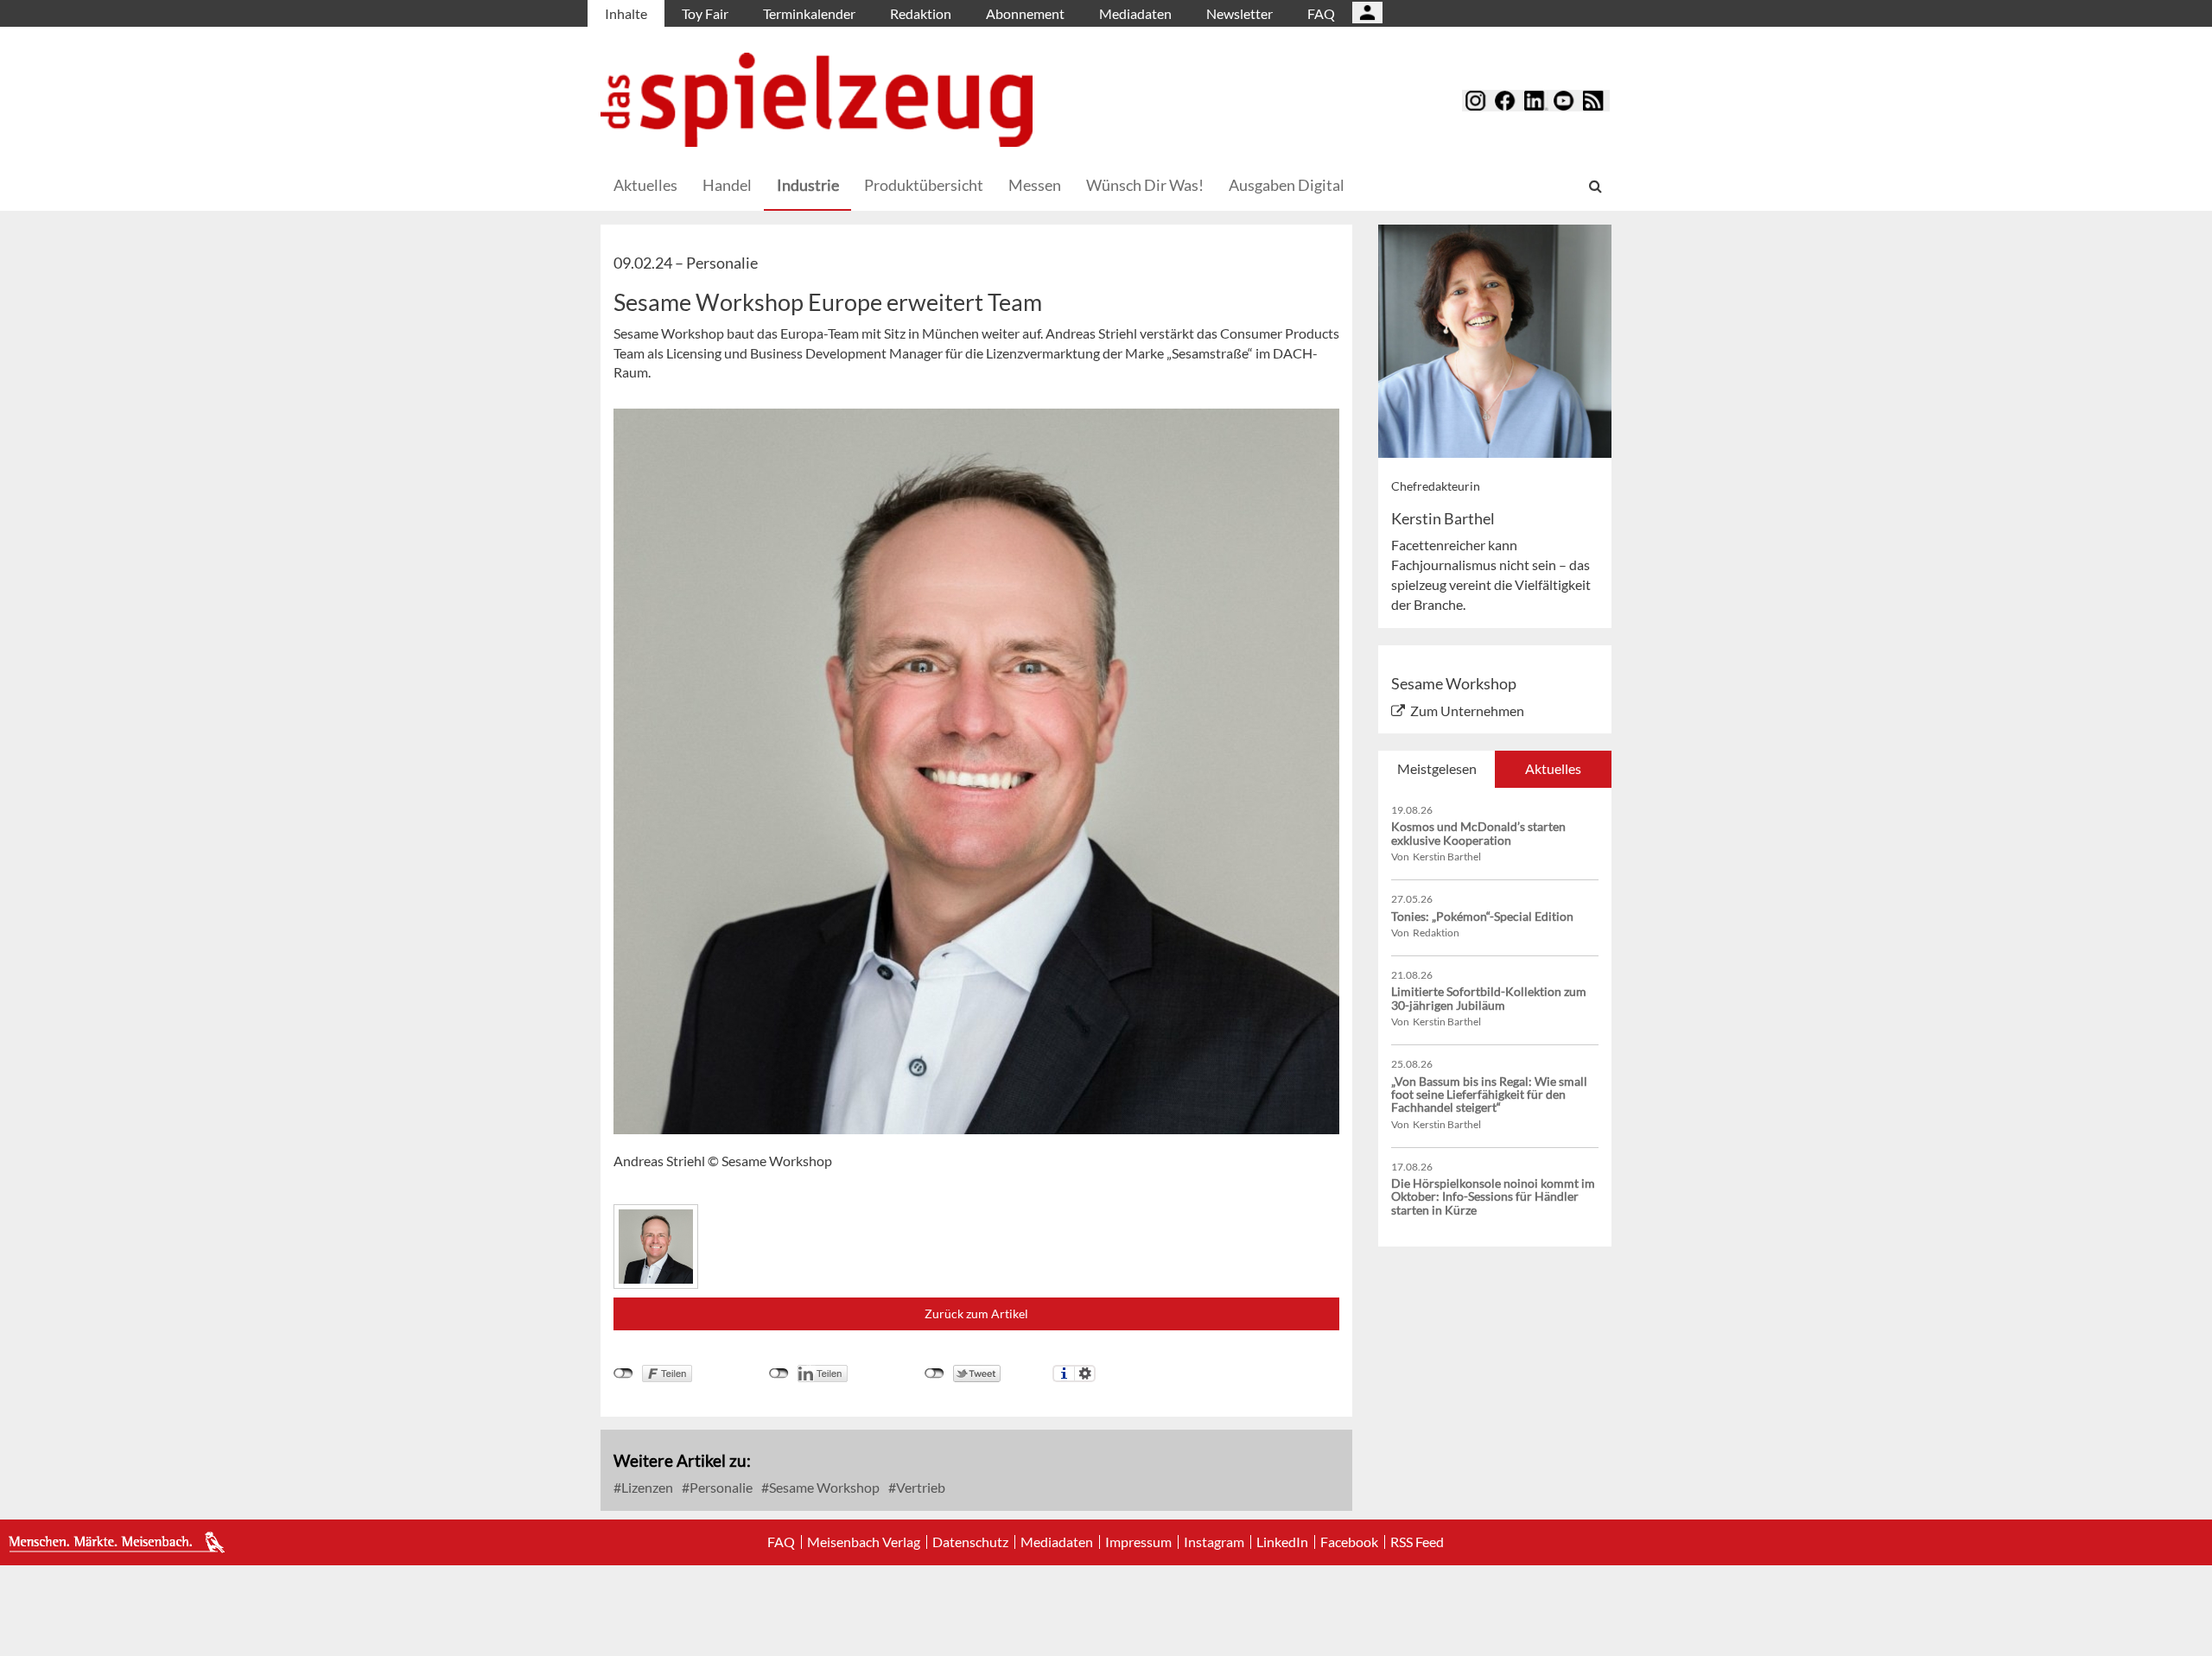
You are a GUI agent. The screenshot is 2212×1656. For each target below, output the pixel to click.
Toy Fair (705, 13)
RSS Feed (1417, 1542)
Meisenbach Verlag (864, 1542)
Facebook (1349, 1542)
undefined (779, 1374)
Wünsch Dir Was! (1145, 185)
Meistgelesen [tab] (1437, 768)
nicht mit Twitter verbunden (934, 1374)
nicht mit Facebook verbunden (623, 1374)
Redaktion (921, 13)
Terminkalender (809, 13)
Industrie (808, 185)
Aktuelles (645, 185)
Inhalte (626, 13)
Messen (1035, 185)
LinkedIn (1282, 1542)
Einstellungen (1085, 1374)
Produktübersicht (924, 185)
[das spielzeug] (817, 100)
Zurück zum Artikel (976, 1313)
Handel (727, 185)
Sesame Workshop (823, 1487)
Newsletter (1239, 13)
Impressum (1138, 1542)
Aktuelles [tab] (1553, 768)
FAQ (1321, 13)
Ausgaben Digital (1287, 185)
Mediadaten (1135, 13)
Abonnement (1025, 13)
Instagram (1214, 1542)
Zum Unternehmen (1467, 711)
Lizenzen (646, 1487)
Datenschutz (970, 1542)
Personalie (720, 1487)
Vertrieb (919, 1487)
